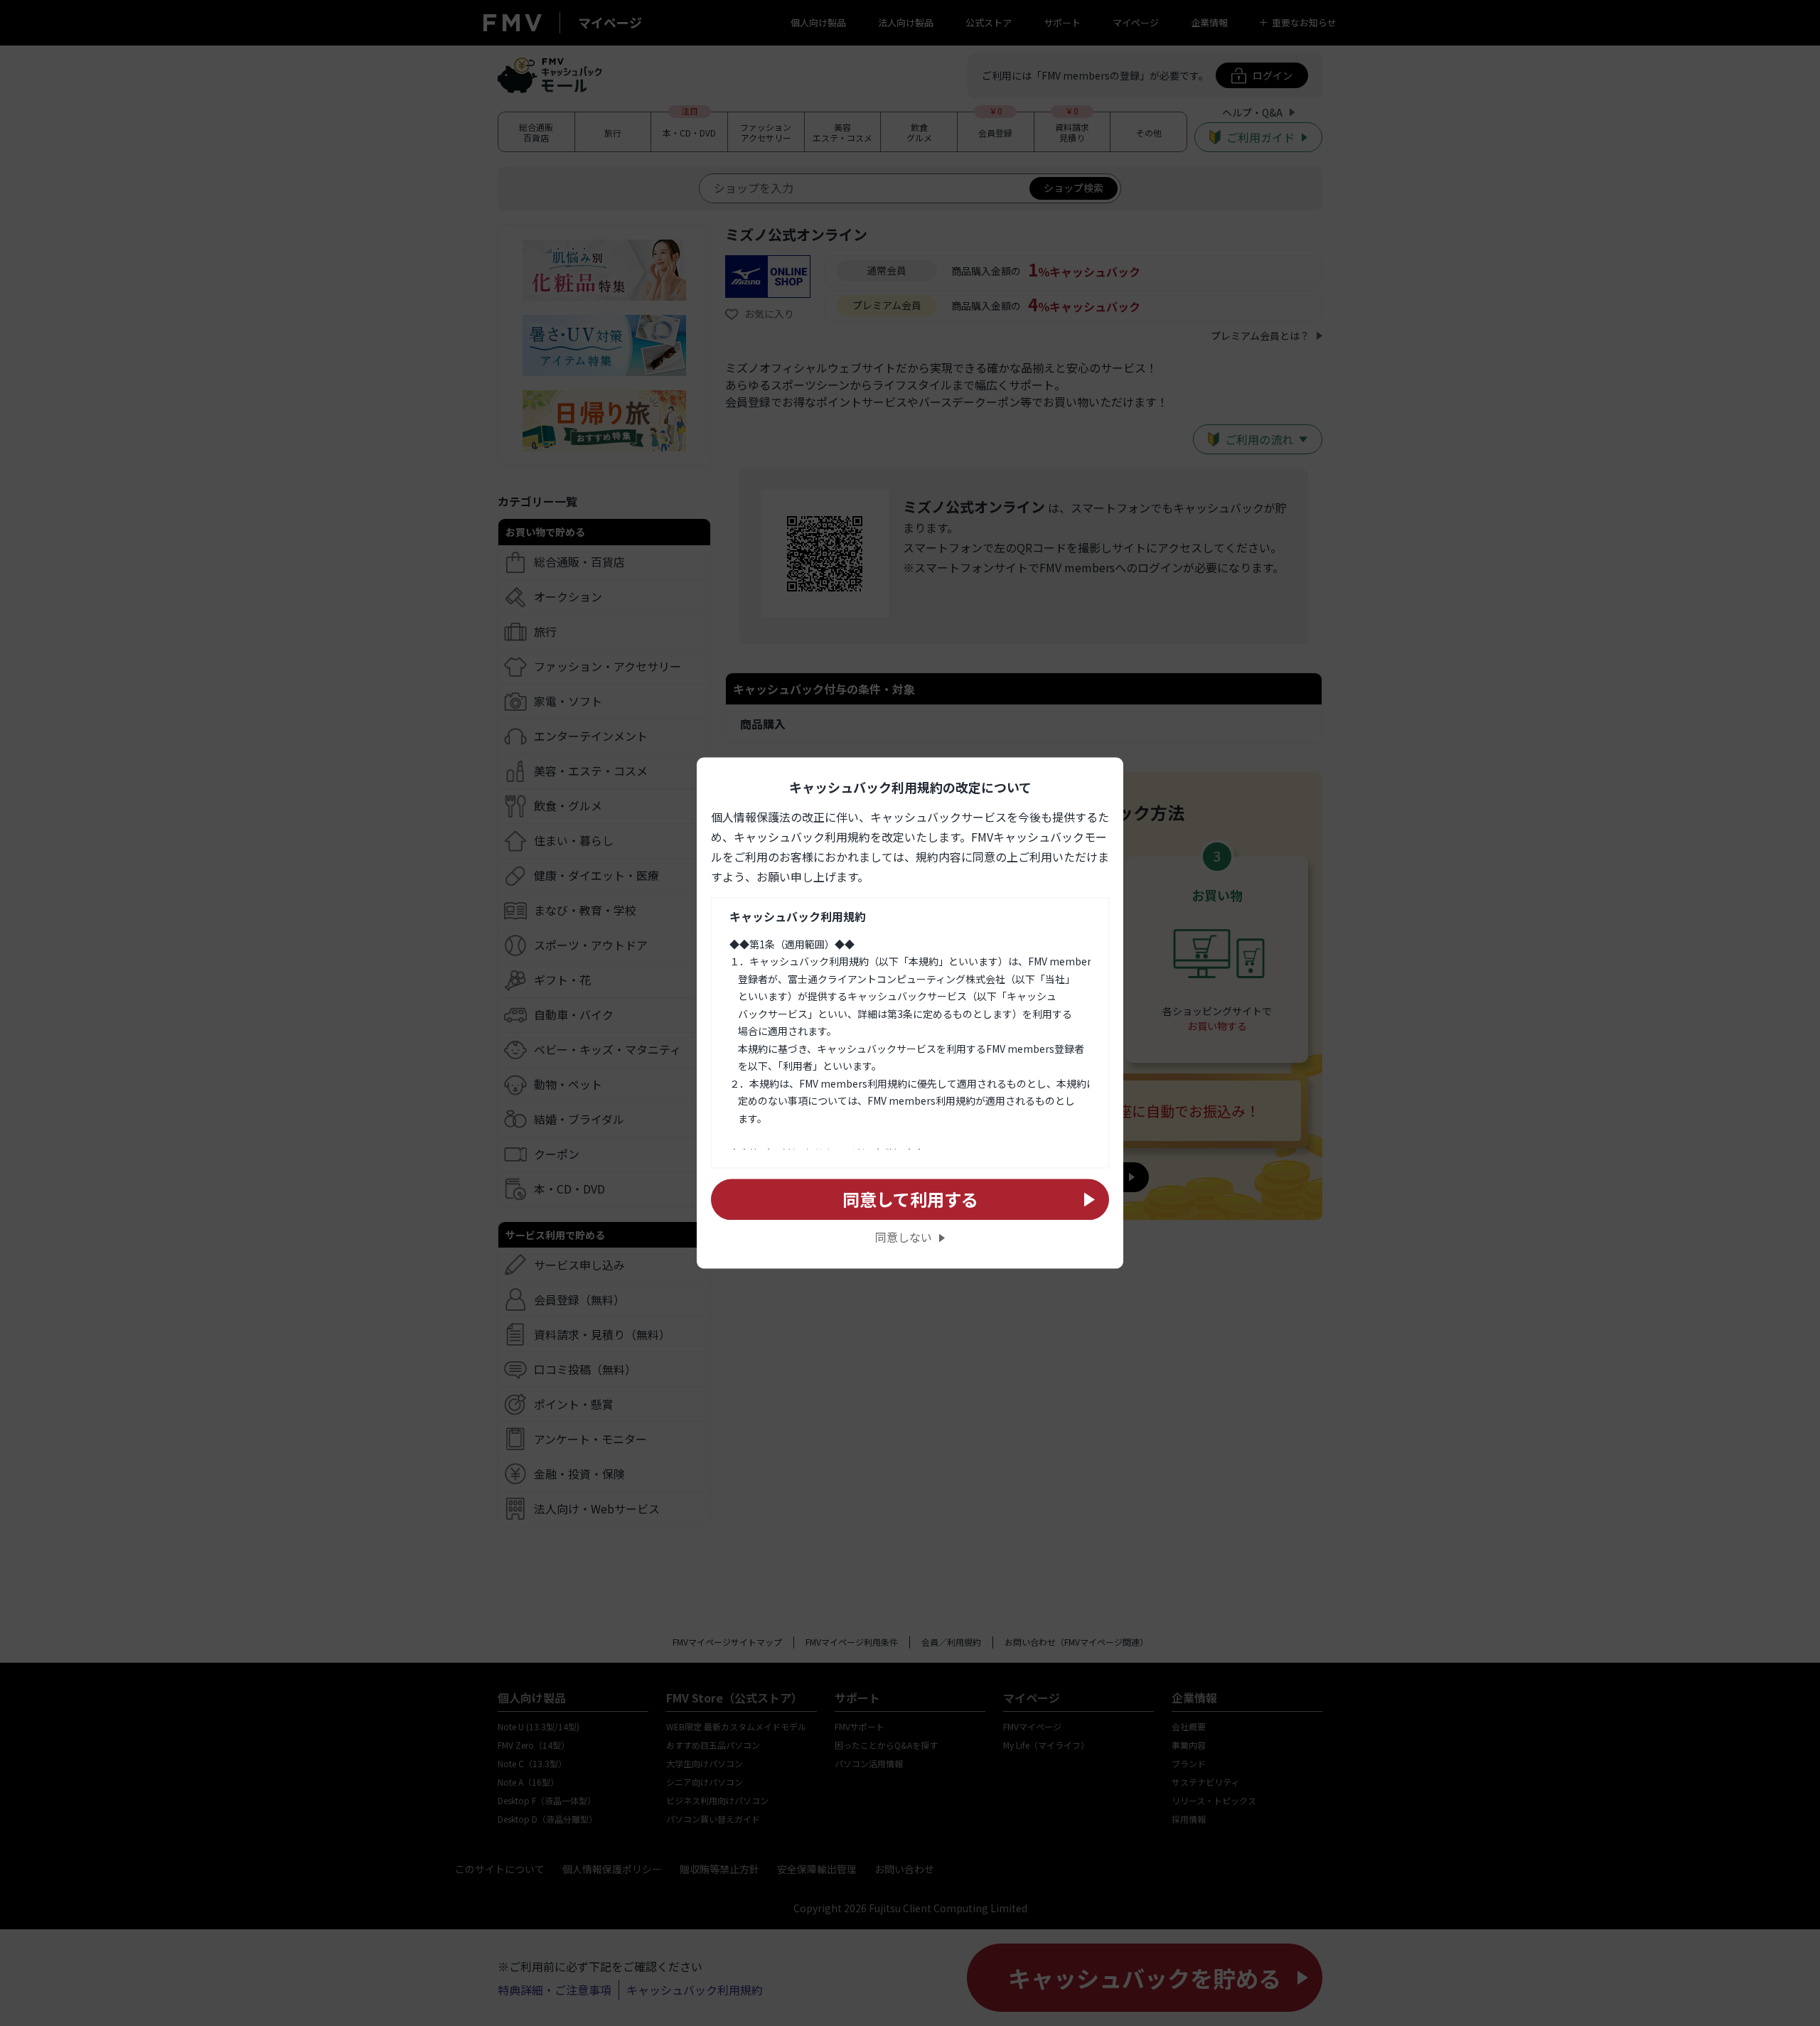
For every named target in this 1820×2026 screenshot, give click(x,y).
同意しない (904, 1238)
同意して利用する (910, 1199)
